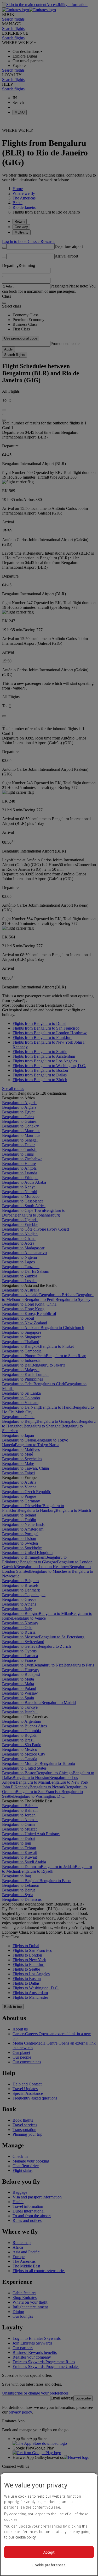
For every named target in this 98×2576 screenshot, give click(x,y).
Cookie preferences (49, 2565)
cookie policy (26, 2537)
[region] (49, 2524)
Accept (49, 2552)
